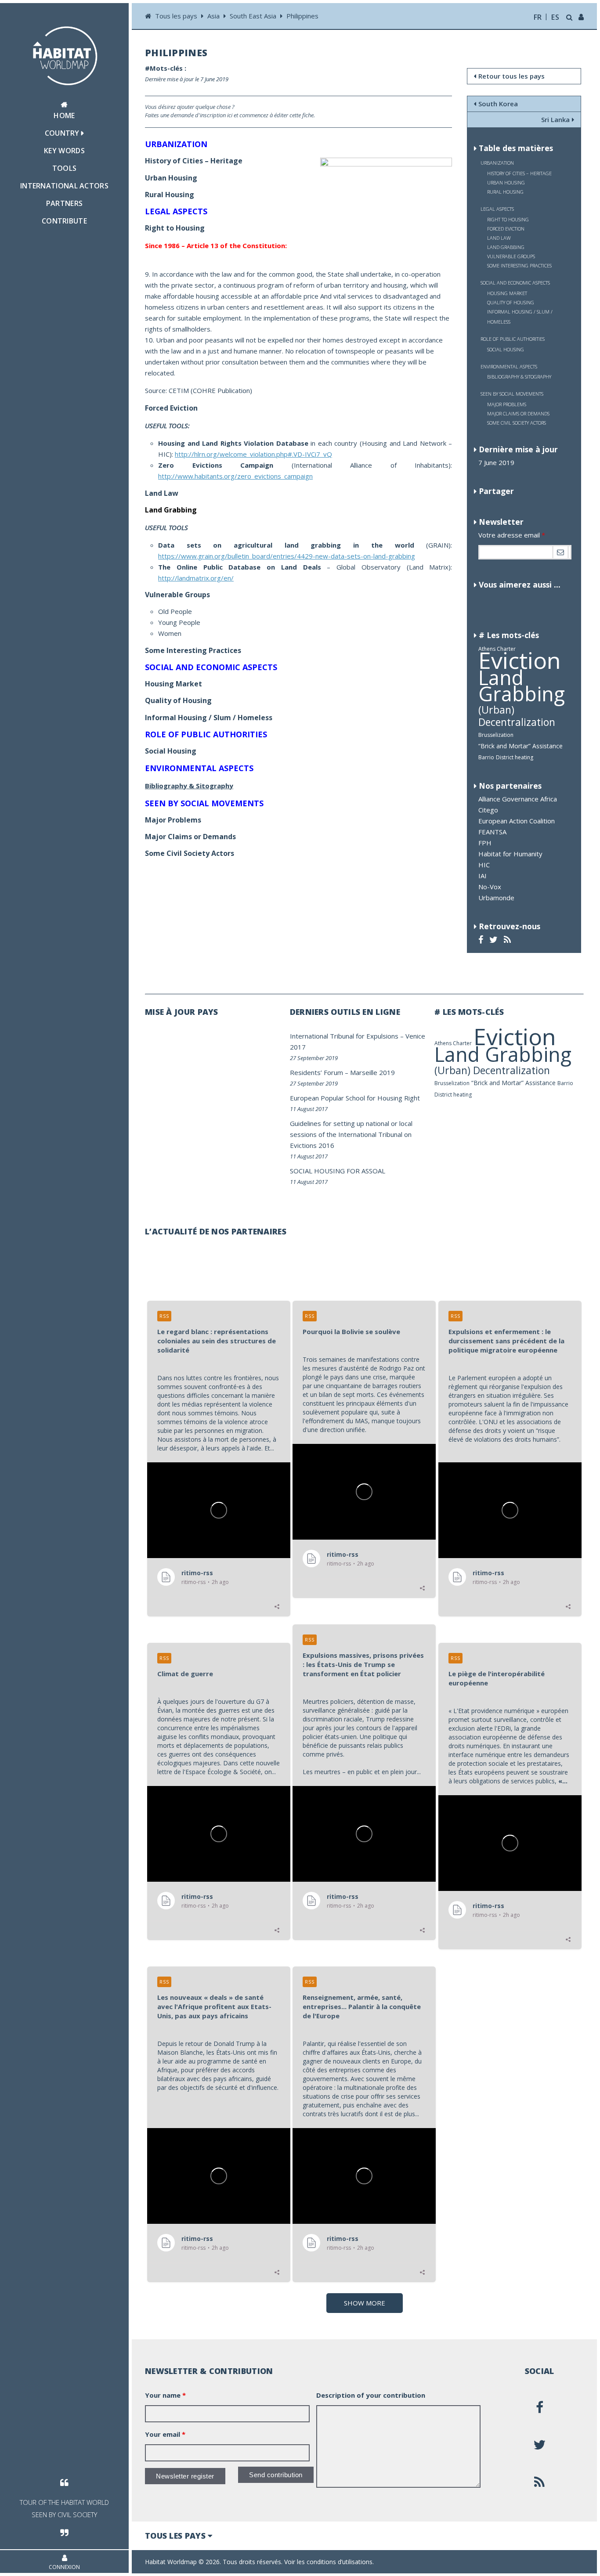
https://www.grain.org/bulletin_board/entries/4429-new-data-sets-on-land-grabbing (287, 556)
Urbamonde (496, 898)
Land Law (499, 238)
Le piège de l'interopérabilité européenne (497, 1678)
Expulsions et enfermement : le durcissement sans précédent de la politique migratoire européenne (506, 1341)
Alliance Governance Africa (518, 799)
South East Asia (253, 16)
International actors (64, 186)
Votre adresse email (512, 535)
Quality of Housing (511, 302)
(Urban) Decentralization (517, 716)
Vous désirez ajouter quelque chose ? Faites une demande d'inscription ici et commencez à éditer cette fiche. (230, 111)
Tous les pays (177, 16)
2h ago (220, 1582)
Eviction (520, 660)
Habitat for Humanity (510, 854)
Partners (64, 203)
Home (64, 115)
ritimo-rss (197, 1573)
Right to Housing (508, 219)
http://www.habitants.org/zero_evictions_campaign (235, 476)
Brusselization (496, 735)
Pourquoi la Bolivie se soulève (351, 1331)
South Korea (498, 104)
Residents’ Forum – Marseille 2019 (342, 1072)
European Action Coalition (517, 821)
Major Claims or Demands (518, 413)
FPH (485, 843)
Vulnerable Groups (511, 256)
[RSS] (508, 940)
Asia (213, 16)
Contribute (64, 221)
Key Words (64, 151)
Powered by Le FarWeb (551, 2562)
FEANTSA (492, 832)
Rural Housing (505, 192)
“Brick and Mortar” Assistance (520, 746)
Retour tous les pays (511, 76)
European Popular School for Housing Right (355, 1098)
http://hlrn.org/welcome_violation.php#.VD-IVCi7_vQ (253, 454)
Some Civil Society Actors (517, 423)
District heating (515, 757)
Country (63, 133)
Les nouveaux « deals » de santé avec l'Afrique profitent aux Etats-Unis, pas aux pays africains (214, 2006)
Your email (165, 2434)
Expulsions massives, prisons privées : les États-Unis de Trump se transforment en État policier (363, 1664)
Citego (488, 810)
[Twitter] (495, 940)
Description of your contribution (371, 2395)
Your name (165, 2395)
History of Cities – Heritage (519, 173)
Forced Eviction (506, 229)
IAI (483, 876)
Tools (65, 168)
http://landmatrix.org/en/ (196, 578)
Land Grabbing (522, 685)
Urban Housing (506, 182)
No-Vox (490, 887)
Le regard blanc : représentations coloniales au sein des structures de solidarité (217, 1341)
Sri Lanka (555, 119)
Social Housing (506, 349)
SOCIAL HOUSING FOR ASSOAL (338, 1171)
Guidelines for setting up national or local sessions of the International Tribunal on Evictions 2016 (351, 1134)
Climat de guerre (185, 1674)
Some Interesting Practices (519, 265)
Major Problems (507, 404)
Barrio (486, 757)
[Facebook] (482, 940)
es (555, 17)
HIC (484, 865)
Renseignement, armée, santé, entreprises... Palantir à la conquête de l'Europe (362, 2006)
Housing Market (507, 293)
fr (538, 17)
